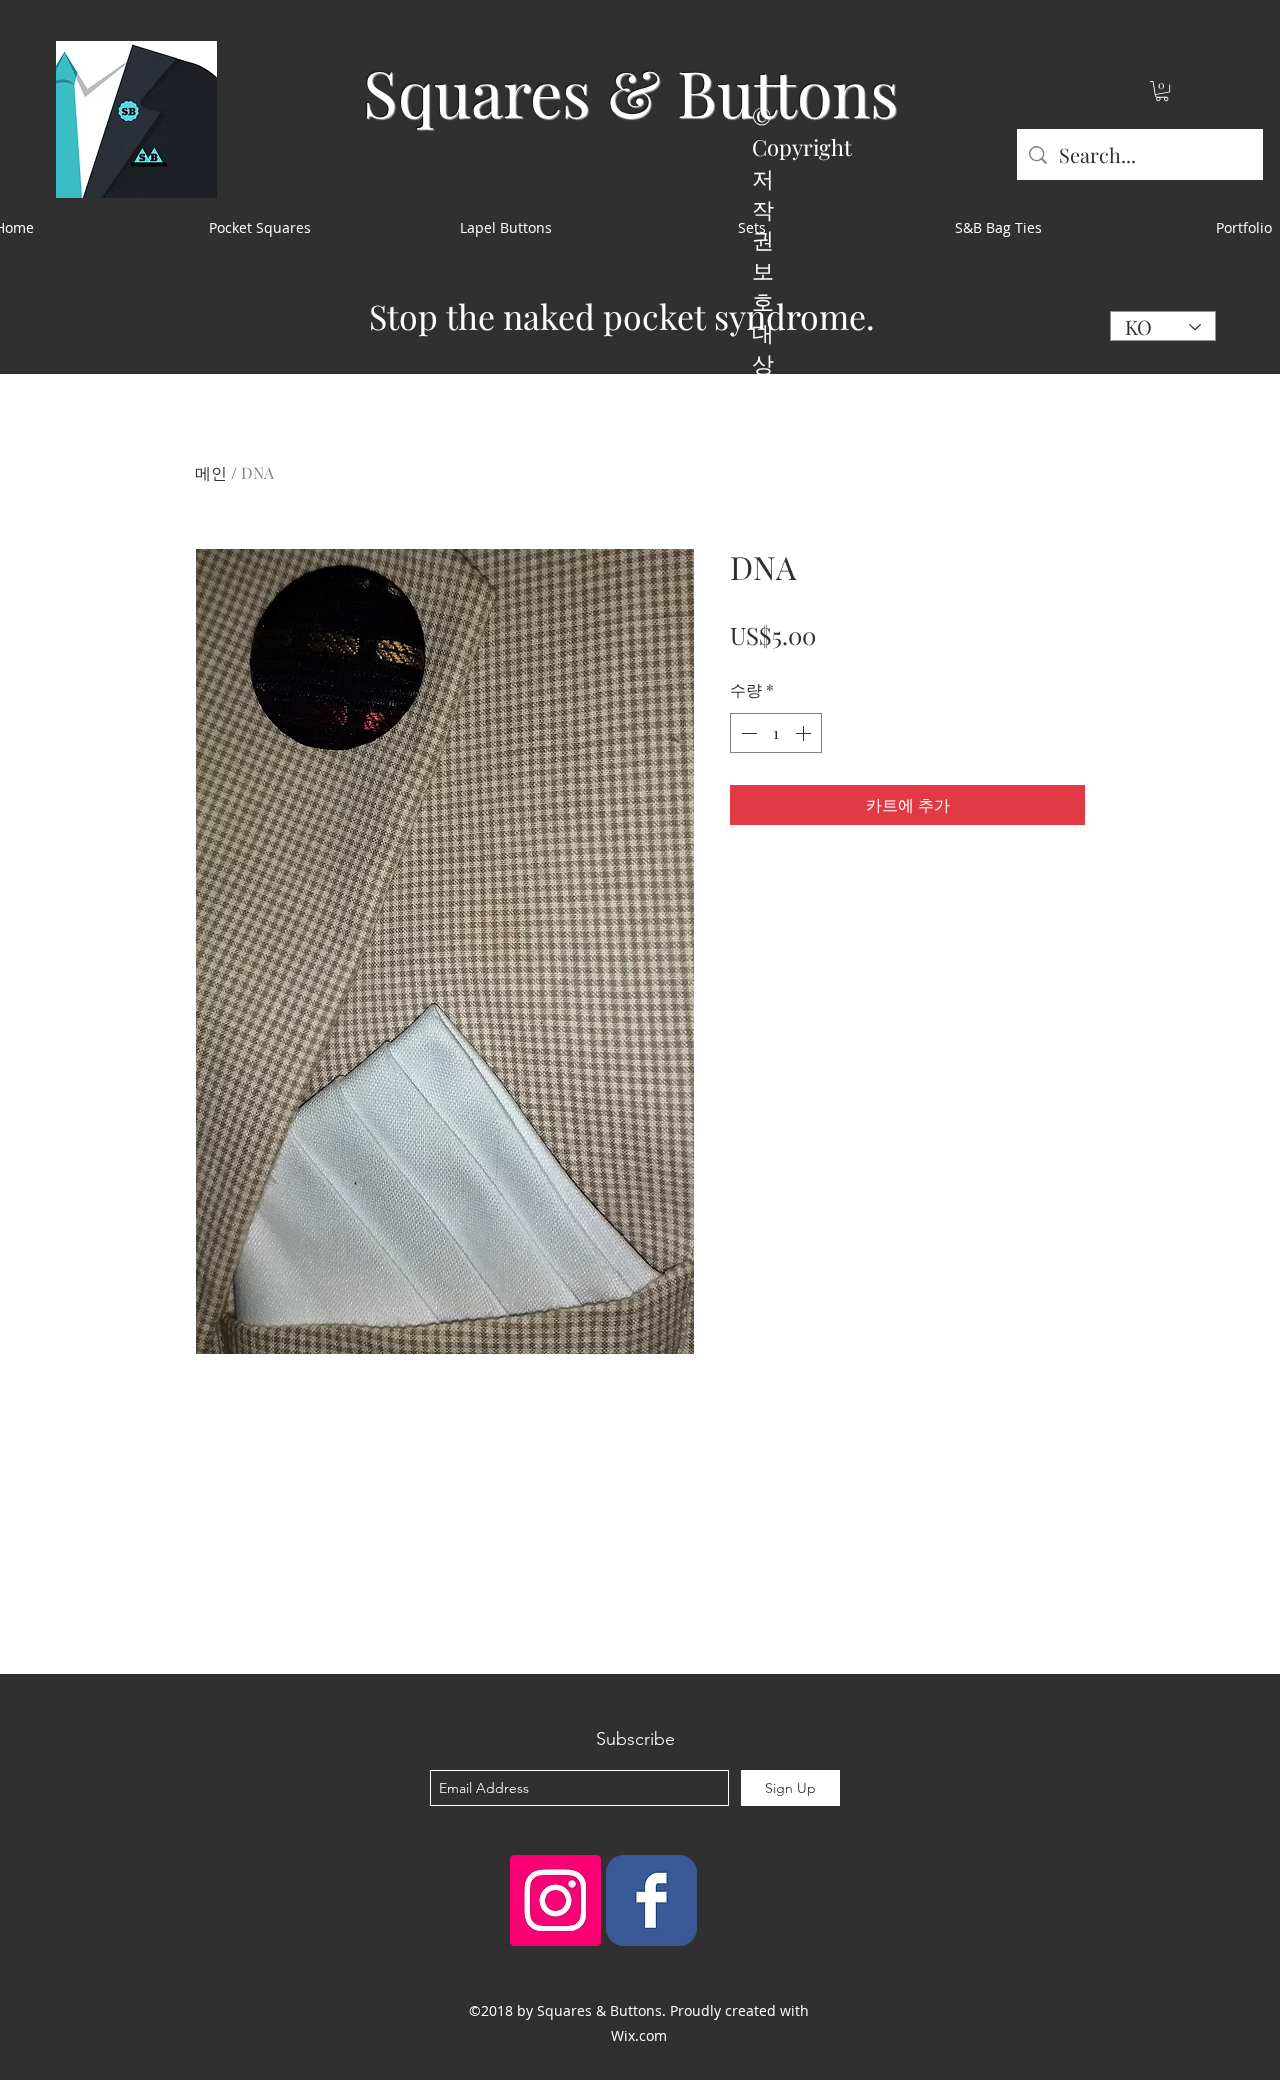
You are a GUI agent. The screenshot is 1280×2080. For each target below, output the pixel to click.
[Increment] (805, 733)
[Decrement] (747, 733)
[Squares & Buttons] (651, 1900)
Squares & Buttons (631, 91)
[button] (1162, 91)
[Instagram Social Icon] (555, 1900)
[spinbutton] (776, 733)
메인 (211, 472)
